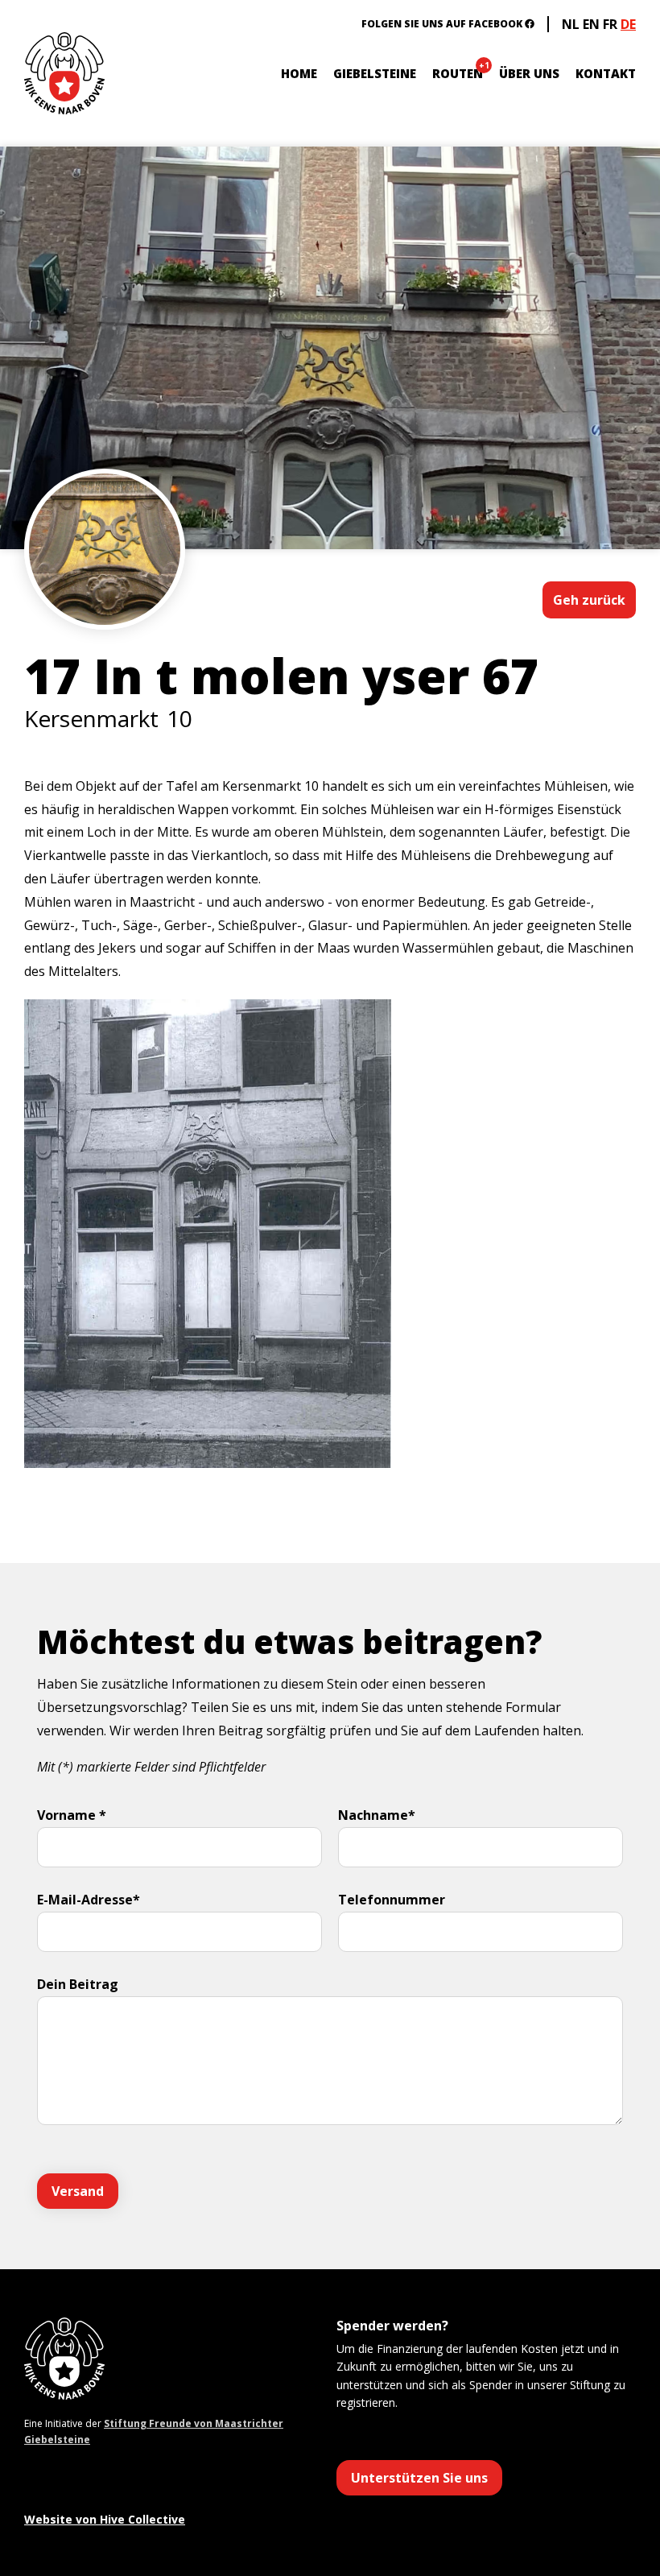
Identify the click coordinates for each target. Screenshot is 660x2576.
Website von (105, 2519)
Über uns (529, 73)
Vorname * (72, 1815)
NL (571, 24)
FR (610, 24)
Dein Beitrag (78, 1984)
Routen (458, 73)
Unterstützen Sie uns (419, 2478)
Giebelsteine (375, 73)
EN (591, 24)
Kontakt (606, 73)
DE (628, 24)
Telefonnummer (392, 1900)
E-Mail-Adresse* (89, 1900)
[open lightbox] (105, 597)
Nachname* (377, 1815)
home (299, 73)
